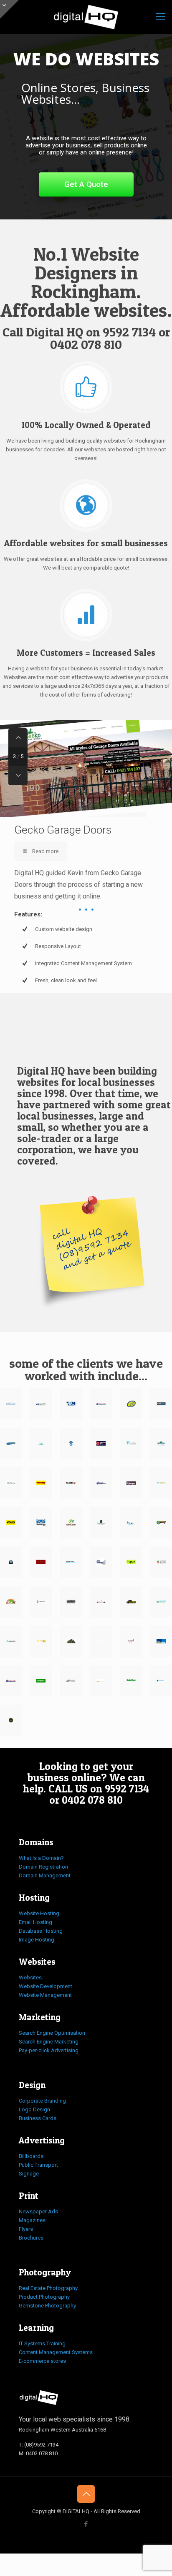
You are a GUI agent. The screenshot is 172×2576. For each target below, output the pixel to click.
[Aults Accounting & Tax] (131, 1443)
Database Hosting (41, 1931)
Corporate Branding (42, 2101)
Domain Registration (43, 1867)
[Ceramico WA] (101, 1522)
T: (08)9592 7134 (39, 2445)
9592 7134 (129, 332)
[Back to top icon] (86, 2494)
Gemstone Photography (47, 2306)
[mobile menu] (161, 17)
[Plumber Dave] (101, 1443)
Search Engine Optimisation (52, 2033)
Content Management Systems (56, 2352)
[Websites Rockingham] (86, 17)
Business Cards (38, 2118)
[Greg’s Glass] (11, 1522)
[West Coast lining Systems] (41, 1522)
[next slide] (18, 776)
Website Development (46, 1986)
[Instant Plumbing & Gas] (71, 1562)
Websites (30, 1977)
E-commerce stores (42, 2361)
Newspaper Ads (38, 2211)
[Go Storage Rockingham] (161, 1522)
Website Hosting (39, 1913)
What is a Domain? (41, 1858)
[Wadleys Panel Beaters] (41, 1483)
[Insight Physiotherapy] (131, 1522)
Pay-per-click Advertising (49, 2050)
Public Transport (38, 2165)
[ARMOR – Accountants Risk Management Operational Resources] (11, 1641)
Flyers (26, 2229)
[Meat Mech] (161, 1404)
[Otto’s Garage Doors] (71, 1681)
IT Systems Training (42, 2343)
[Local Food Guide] (11, 1720)
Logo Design (34, 2109)
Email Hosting (35, 1922)
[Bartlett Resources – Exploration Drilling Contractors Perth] (71, 1602)
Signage (29, 2174)
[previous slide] (18, 738)
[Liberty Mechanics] (161, 1681)
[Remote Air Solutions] (161, 1562)
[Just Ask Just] (101, 1641)
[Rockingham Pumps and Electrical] (131, 1641)
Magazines (32, 2220)
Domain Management (45, 1875)
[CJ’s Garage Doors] (11, 1443)
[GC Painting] (11, 1483)
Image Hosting (37, 1940)
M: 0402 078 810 (38, 2453)
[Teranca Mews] (161, 1443)
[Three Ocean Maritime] (71, 1404)
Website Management (45, 1995)
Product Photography (44, 2297)
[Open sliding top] (9, 9)
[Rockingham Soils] (11, 1602)
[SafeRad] (131, 1681)
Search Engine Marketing (49, 2042)
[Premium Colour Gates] (101, 1483)
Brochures (31, 2238)
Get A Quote (86, 184)
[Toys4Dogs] (161, 1483)
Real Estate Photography (48, 2288)
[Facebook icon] (86, 2524)
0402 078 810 (86, 344)
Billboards (31, 2156)
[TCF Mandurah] (71, 1443)
